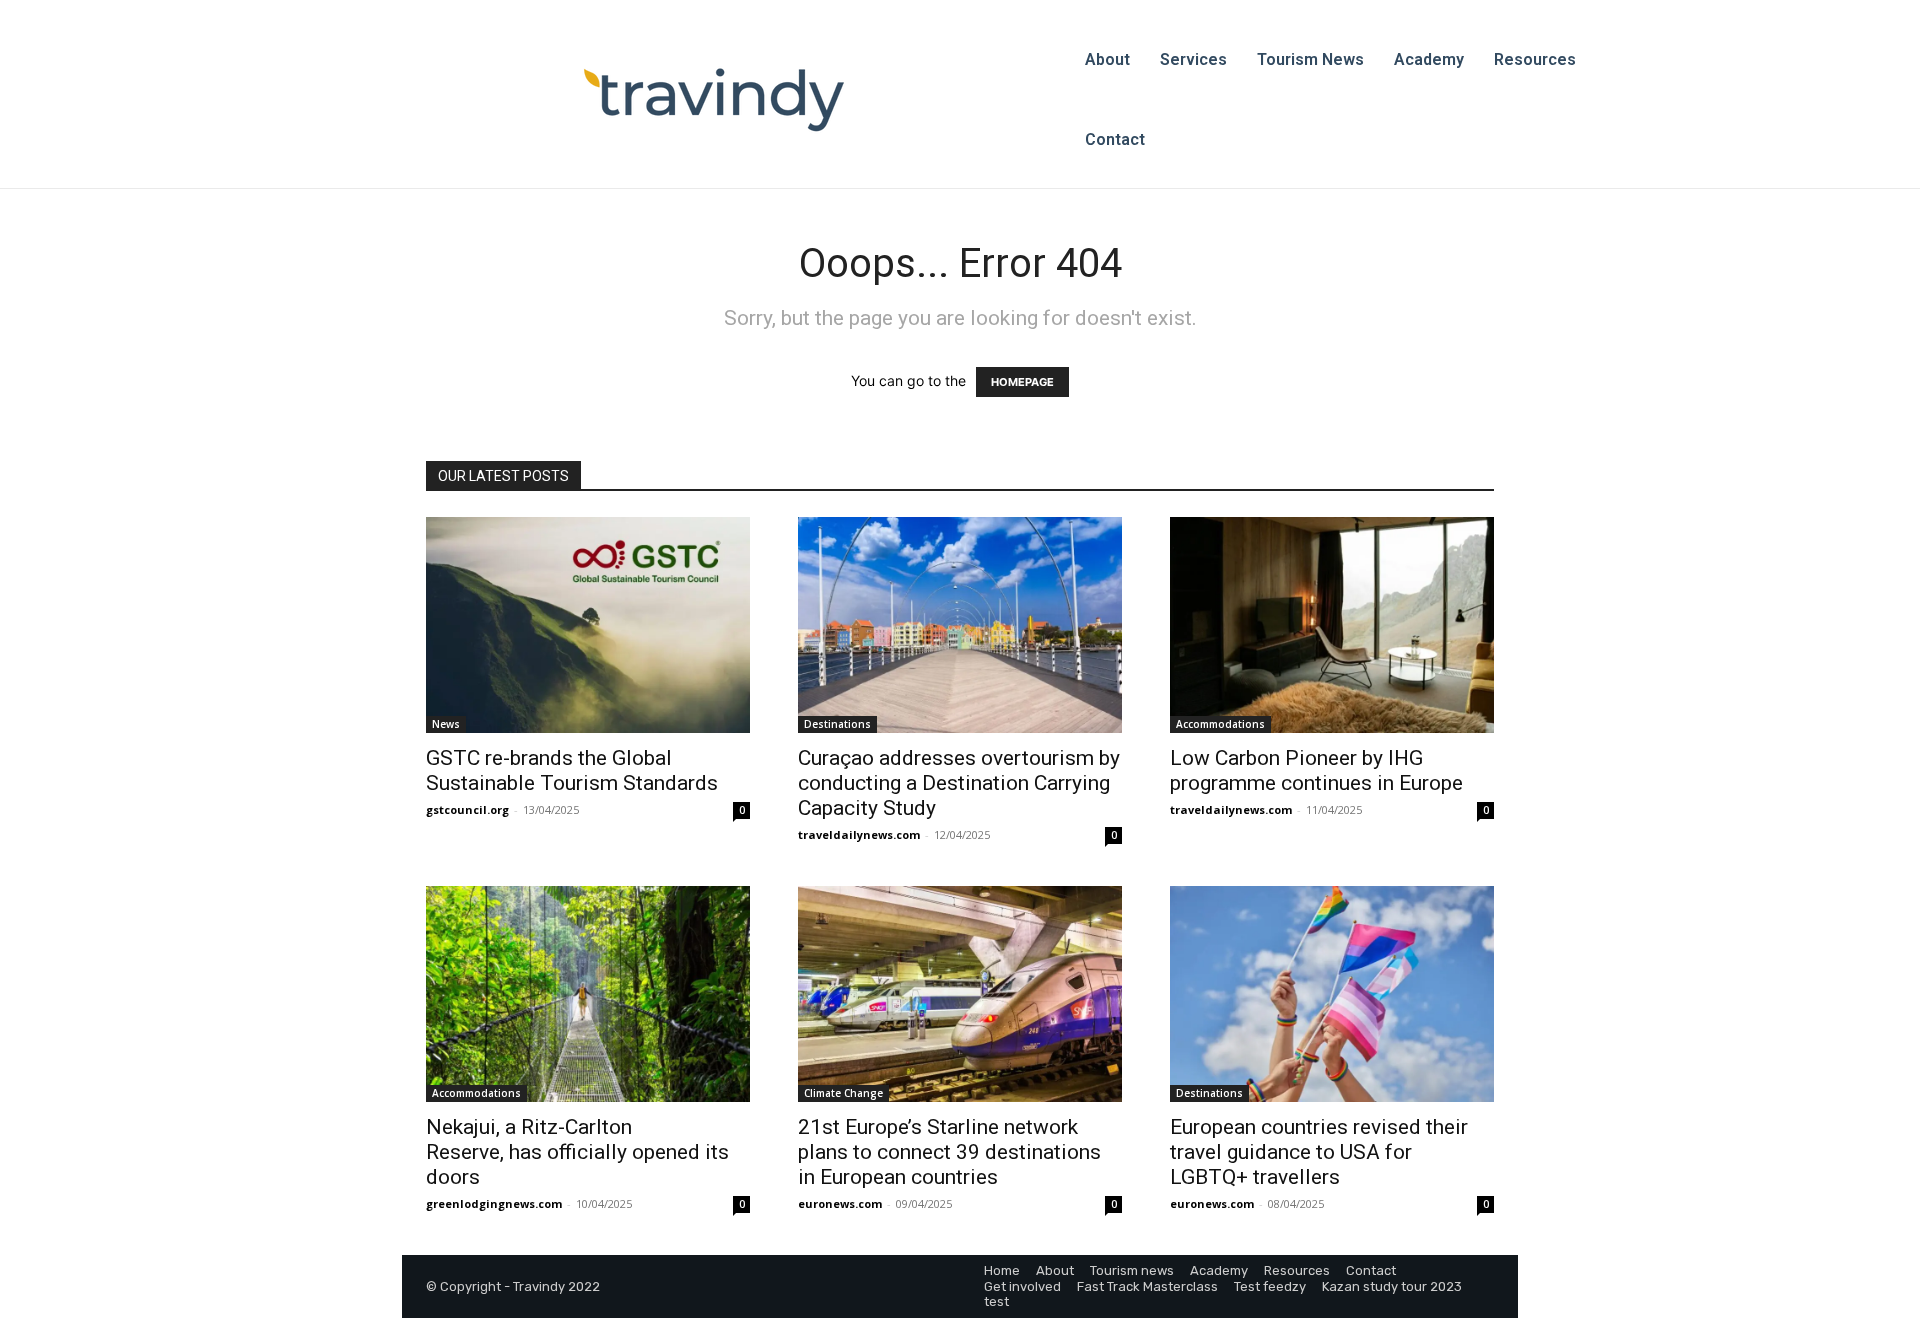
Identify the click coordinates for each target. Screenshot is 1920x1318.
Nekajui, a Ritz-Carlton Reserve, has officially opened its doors (577, 1152)
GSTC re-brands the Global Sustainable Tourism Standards (572, 770)
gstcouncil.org (467, 809)
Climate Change (843, 1093)
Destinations (837, 724)
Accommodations (1220, 724)
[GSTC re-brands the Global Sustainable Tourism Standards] (588, 625)
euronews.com (840, 1203)
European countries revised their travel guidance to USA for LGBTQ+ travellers (1319, 1152)
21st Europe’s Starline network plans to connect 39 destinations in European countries (949, 1152)
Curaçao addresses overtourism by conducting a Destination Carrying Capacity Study (959, 783)
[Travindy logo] (714, 100)
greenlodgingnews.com (494, 1203)
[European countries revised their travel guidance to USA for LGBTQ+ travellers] (1332, 994)
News (446, 724)
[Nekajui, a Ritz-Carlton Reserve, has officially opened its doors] (588, 994)
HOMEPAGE (1022, 382)
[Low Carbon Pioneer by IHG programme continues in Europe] (1332, 625)
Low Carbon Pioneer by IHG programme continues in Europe (1316, 770)
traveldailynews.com (859, 834)
